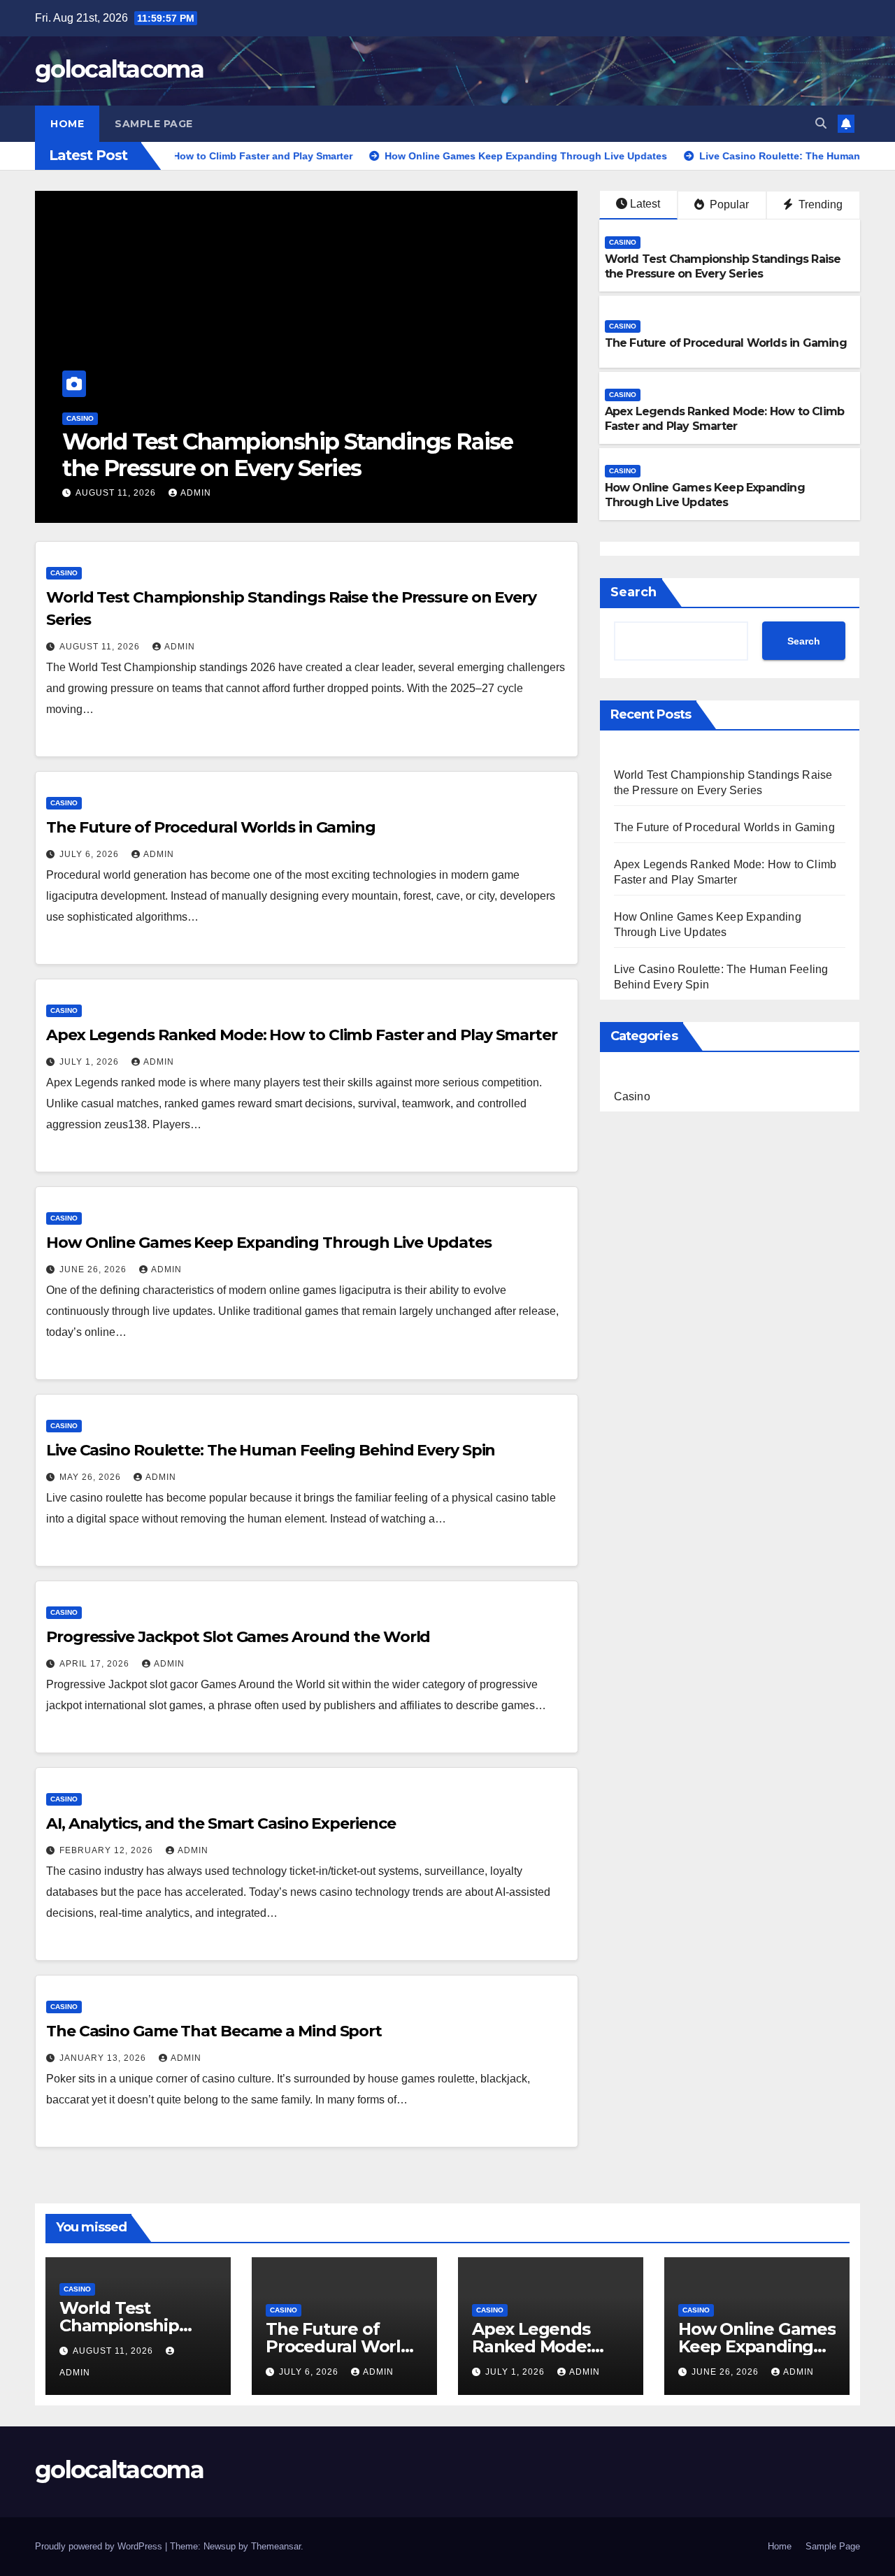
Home (67, 124)
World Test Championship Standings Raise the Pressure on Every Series (288, 455)
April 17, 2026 (96, 1664)
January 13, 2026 (104, 2058)
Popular (728, 204)
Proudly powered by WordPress (100, 2546)
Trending (819, 204)
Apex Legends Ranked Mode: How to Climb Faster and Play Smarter (725, 419)
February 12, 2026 (108, 1850)
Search (633, 592)
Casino (80, 418)
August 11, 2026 (117, 493)
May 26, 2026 (92, 1477)
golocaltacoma (119, 69)
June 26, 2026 (94, 1269)
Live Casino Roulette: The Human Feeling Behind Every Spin (271, 1450)
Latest (645, 204)
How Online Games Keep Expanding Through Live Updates (705, 495)
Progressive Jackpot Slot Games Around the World (238, 1637)
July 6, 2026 (91, 854)
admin (196, 493)
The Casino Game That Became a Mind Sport (214, 2031)
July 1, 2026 (91, 1062)
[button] (821, 123)
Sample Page (154, 124)
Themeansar (276, 2546)
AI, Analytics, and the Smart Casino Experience (221, 1823)
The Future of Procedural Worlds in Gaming (726, 343)
